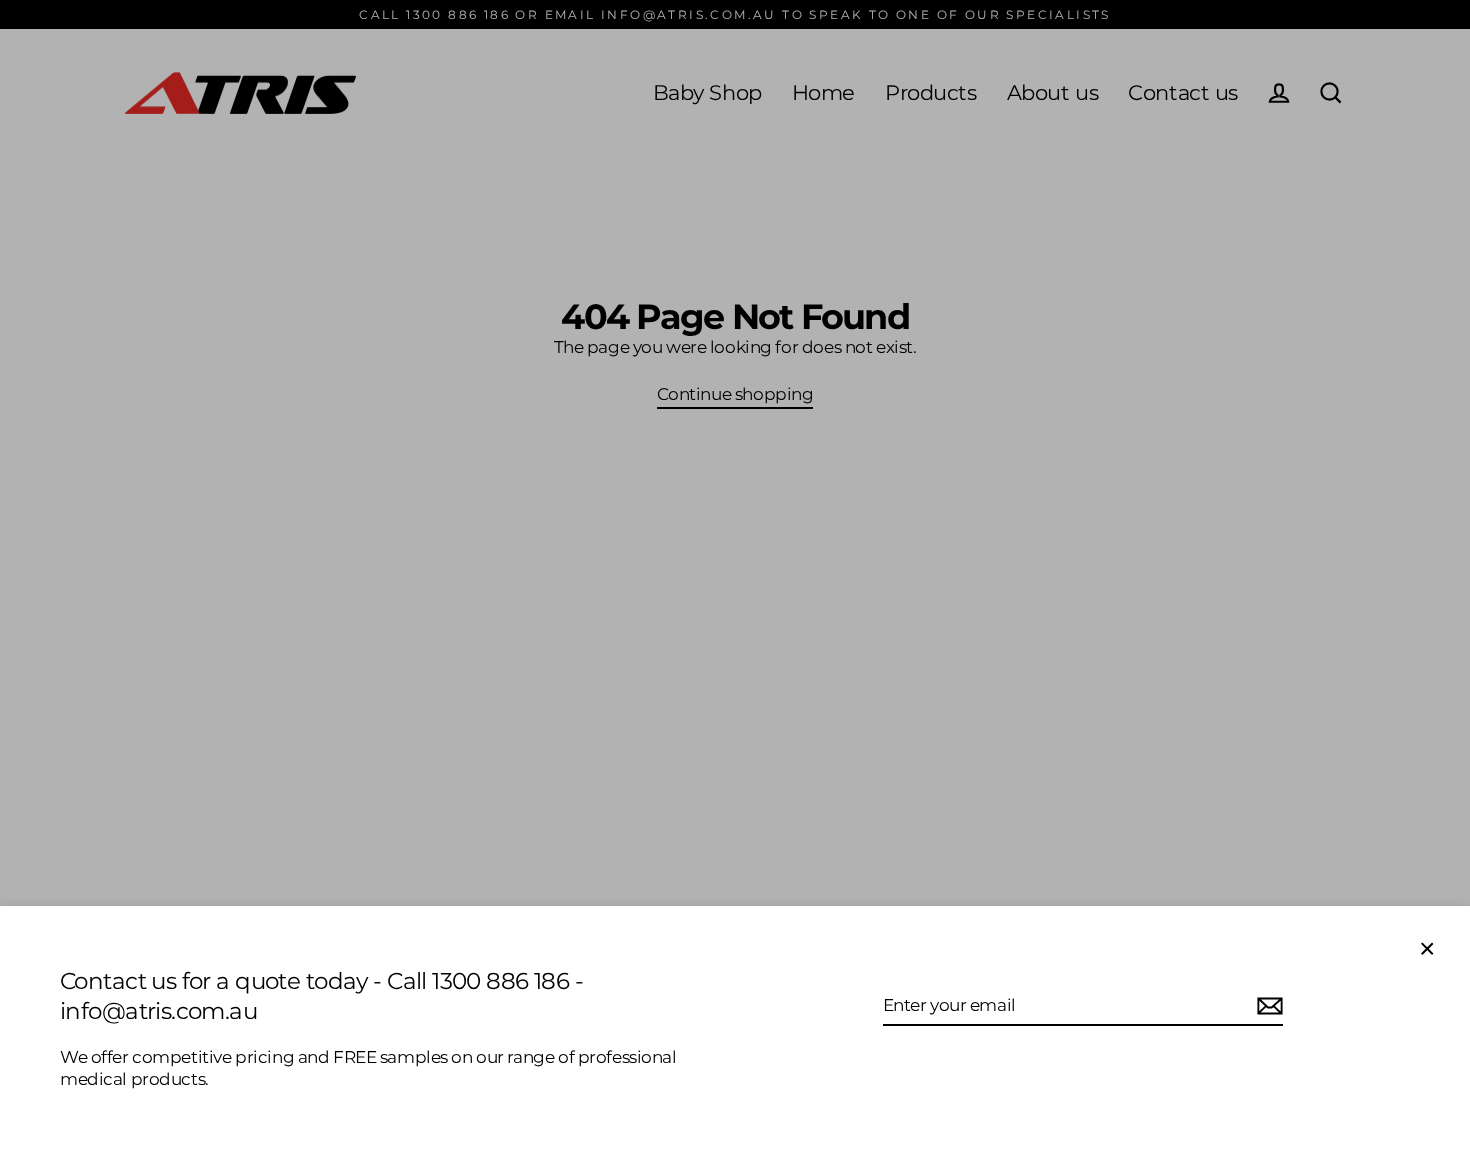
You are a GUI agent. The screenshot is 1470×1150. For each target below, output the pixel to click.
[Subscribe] (1267, 1006)
